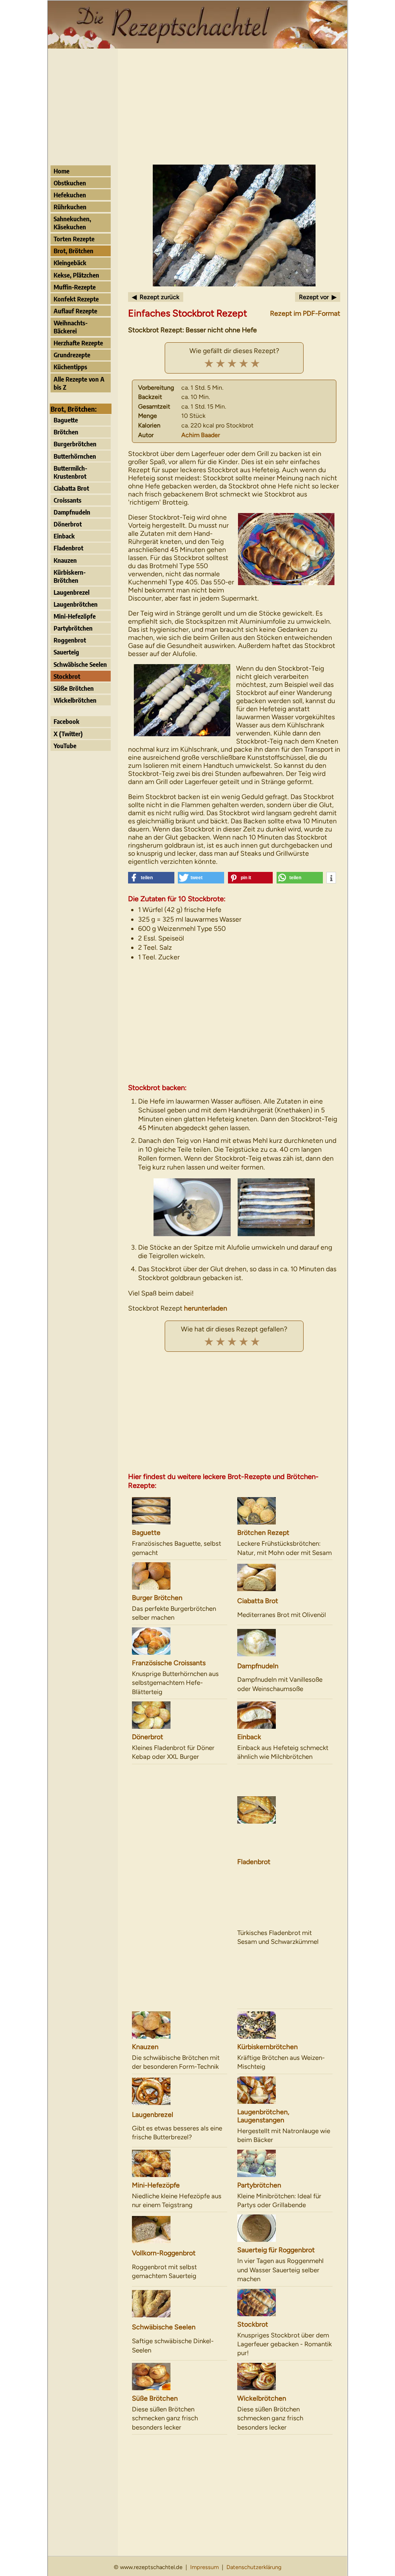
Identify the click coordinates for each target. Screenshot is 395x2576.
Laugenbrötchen (76, 604)
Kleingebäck (70, 263)
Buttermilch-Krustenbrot (70, 472)
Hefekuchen (70, 195)
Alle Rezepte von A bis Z (79, 383)
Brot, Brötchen (73, 251)
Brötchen (66, 432)
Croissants (68, 500)
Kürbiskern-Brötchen (70, 576)
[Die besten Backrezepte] (197, 46)
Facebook (67, 721)
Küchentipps (70, 367)
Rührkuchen (70, 207)
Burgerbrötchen (75, 444)
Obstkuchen (70, 183)
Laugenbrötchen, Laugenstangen (263, 2116)
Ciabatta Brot (71, 488)
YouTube (65, 746)
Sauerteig (66, 652)
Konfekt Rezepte (76, 299)
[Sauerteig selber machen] (285, 2228)
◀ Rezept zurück (156, 297)
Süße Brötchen (74, 688)
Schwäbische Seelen (80, 664)
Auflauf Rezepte (75, 311)
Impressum (204, 2567)
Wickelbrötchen (75, 700)
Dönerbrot (68, 524)
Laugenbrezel (72, 592)
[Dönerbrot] (180, 1715)
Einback (64, 536)
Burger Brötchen (157, 1598)
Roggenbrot (70, 640)
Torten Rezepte (74, 239)
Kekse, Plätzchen (76, 275)
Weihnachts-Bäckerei (71, 327)
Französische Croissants (169, 1663)
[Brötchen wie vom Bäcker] (285, 1511)
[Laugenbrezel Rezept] (180, 2091)
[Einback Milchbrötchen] (285, 1715)
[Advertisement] (197, 107)
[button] (151, 878)
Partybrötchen (73, 628)
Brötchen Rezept (263, 1532)
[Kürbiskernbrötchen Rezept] (285, 2025)
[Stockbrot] (285, 2303)
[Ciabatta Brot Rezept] (285, 1577)
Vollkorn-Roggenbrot (164, 2253)
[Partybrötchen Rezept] (285, 2163)
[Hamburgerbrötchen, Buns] (180, 1576)
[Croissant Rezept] (180, 1641)
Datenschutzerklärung (254, 2567)
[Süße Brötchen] (180, 2377)
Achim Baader (201, 435)
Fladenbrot (68, 548)
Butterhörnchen (75, 456)
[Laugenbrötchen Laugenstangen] (285, 2090)
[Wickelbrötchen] (285, 2377)
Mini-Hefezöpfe (75, 616)
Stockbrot (67, 676)
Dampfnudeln (72, 512)
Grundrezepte (72, 355)
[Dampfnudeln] (285, 1643)
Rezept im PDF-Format (305, 313)
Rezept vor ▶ (318, 297)
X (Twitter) (68, 734)
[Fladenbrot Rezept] (285, 1810)
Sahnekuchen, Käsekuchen (72, 223)
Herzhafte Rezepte (78, 343)
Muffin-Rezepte (75, 287)
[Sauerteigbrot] (180, 2230)
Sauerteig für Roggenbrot (276, 2250)
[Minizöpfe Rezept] (180, 2163)
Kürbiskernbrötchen (268, 2047)
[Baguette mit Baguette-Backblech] (180, 1511)
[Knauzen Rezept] (180, 2025)
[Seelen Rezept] (180, 2304)
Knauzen (65, 560)
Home (62, 171)
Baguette (66, 420)
